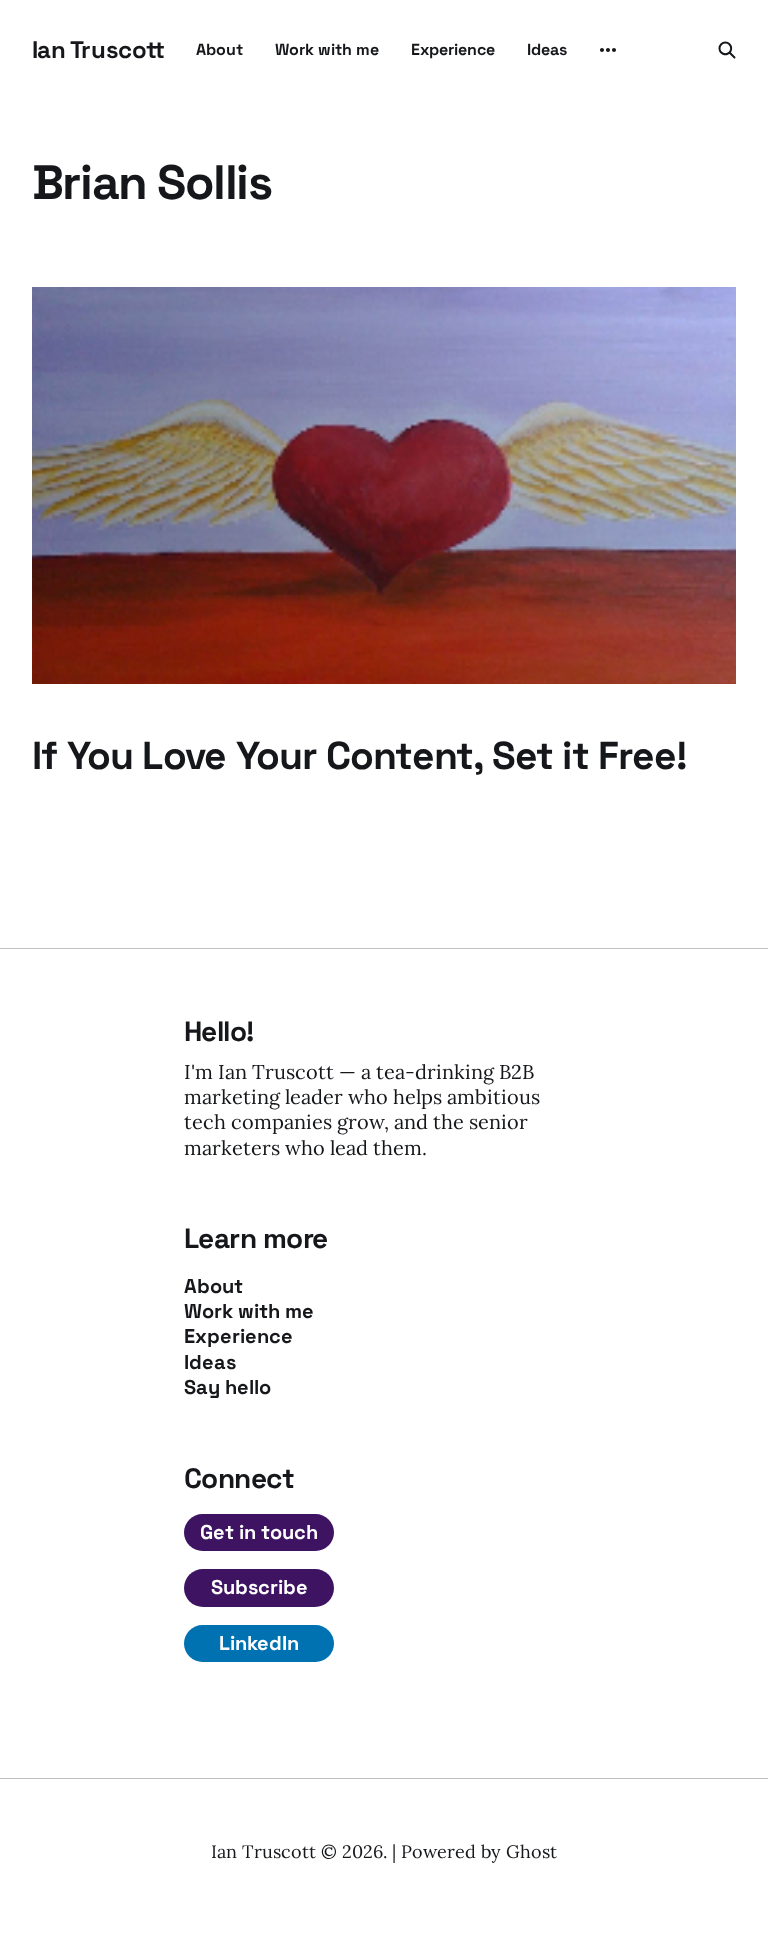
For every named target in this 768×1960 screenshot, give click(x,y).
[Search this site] (727, 50)
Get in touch (259, 1532)
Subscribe (259, 1587)
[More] (608, 50)
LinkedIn (259, 1643)
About (219, 49)
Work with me (327, 49)
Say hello (227, 1387)
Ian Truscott (98, 50)
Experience (453, 49)
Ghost (531, 1851)
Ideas (547, 49)
